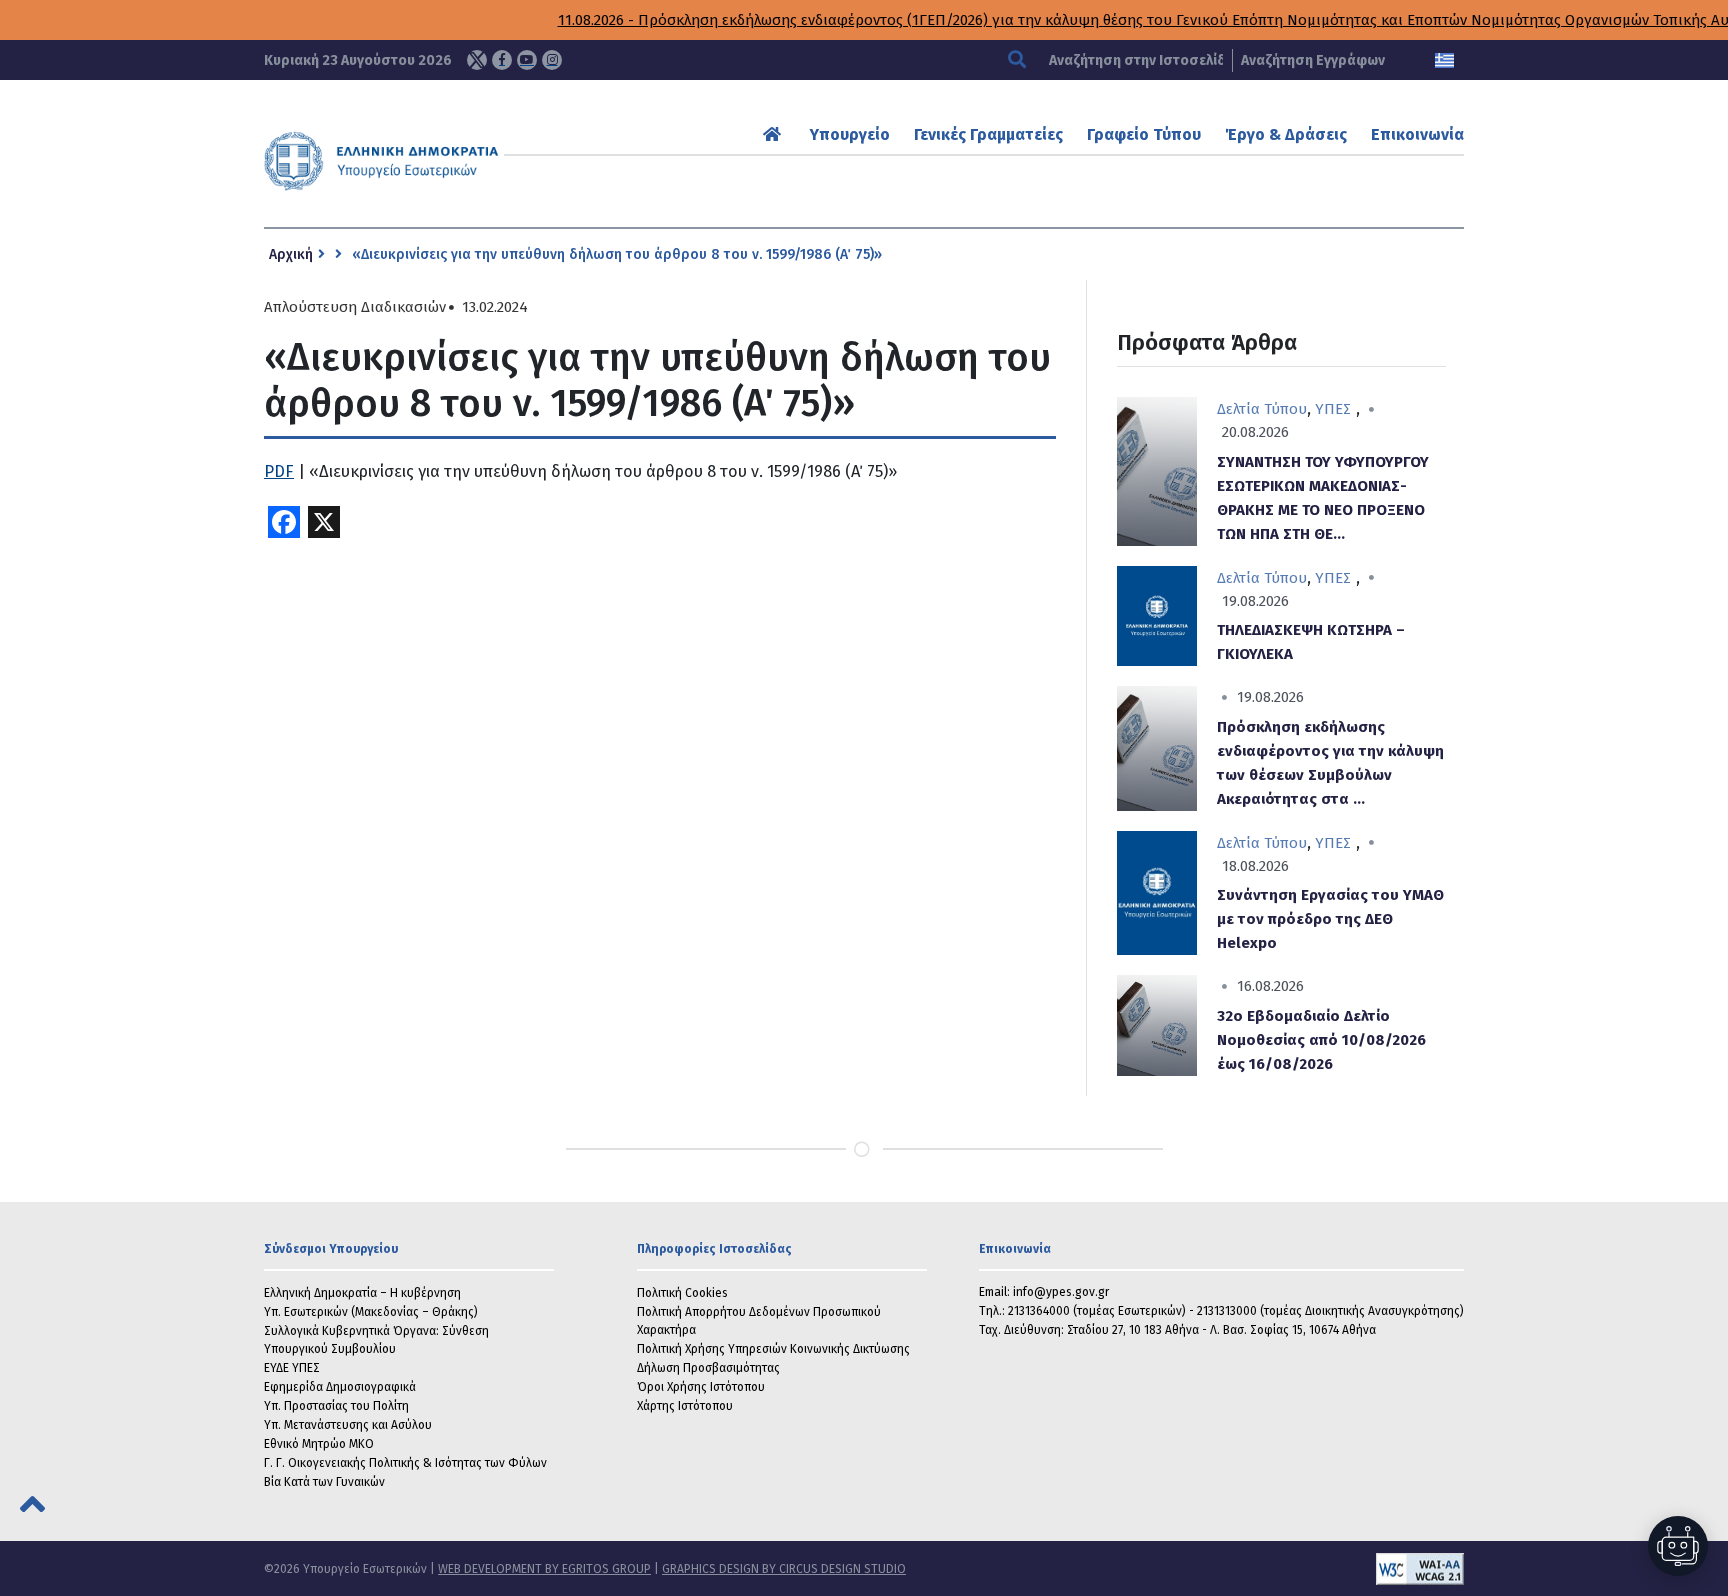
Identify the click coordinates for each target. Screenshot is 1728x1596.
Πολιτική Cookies (682, 1293)
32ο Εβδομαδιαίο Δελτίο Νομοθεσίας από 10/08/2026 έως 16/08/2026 (1321, 1040)
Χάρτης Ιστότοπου (685, 1406)
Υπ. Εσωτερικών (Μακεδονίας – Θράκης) (371, 1312)
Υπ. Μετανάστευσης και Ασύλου (348, 1425)
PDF (279, 471)
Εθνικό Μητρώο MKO (319, 1444)
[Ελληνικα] (1444, 60)
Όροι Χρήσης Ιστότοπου (701, 1387)
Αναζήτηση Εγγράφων (1313, 60)
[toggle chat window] (1678, 1546)
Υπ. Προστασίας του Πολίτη (336, 1406)
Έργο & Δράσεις (1286, 134)
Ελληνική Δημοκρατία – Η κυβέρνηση (362, 1293)
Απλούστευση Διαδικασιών (355, 307)
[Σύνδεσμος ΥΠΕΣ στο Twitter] (477, 60)
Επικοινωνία (1417, 134)
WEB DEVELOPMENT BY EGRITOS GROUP (544, 1569)
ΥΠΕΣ (1333, 409)
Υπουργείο (850, 134)
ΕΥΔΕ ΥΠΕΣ (292, 1368)
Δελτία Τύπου (1262, 409)
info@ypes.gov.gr (1061, 1292)
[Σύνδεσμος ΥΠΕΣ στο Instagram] (552, 60)
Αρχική (291, 254)
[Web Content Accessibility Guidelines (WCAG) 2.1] (1185, 1569)
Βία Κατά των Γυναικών (324, 1482)
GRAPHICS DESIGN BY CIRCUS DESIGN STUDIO (784, 1569)
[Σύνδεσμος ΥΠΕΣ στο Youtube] (527, 60)
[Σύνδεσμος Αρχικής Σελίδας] (774, 134)
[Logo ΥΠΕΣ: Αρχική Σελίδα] (443, 161)
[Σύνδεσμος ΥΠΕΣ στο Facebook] (502, 60)
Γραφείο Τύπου (1144, 134)
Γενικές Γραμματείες (988, 134)
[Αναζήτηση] (1019, 60)
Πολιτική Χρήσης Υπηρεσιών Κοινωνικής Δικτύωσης (773, 1349)
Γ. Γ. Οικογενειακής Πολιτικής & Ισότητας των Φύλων (405, 1463)
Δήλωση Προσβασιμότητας (708, 1368)
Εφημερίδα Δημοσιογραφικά (340, 1387)
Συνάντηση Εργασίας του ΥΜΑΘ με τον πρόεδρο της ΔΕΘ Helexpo (1330, 919)
